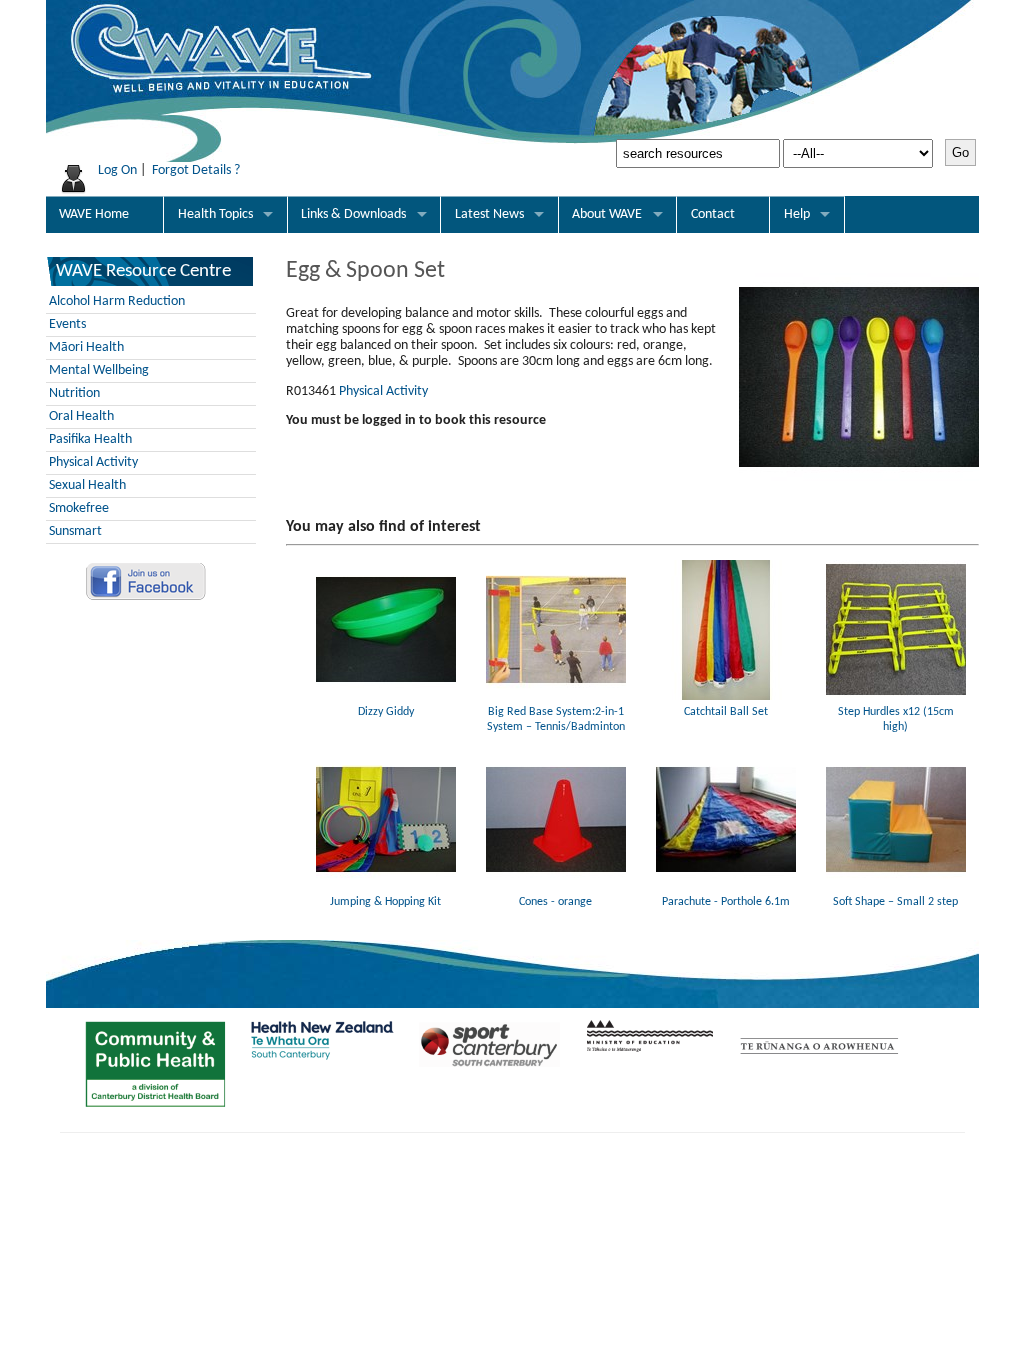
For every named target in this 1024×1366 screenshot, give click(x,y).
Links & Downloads (353, 214)
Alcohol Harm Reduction (117, 301)
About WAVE (607, 214)
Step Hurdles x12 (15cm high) (896, 719)
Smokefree (79, 508)
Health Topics (215, 214)
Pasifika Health (90, 439)
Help (797, 214)
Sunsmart (75, 531)
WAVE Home (94, 214)
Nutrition (74, 393)
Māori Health (86, 347)
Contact (713, 214)
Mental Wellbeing (99, 370)
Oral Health (81, 416)
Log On (117, 170)
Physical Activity (93, 462)
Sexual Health (87, 485)
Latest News (489, 214)
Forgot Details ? (196, 170)
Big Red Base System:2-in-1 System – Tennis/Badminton (556, 719)
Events (67, 324)
